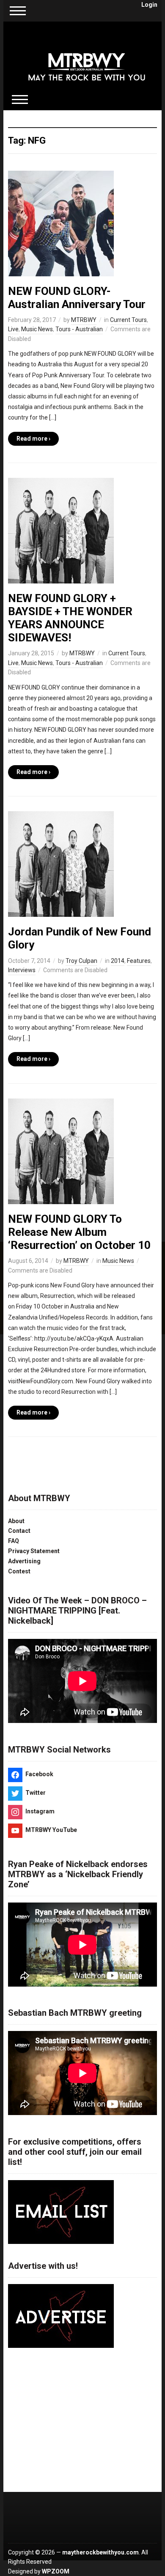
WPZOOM (56, 2571)
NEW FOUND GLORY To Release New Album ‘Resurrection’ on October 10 (79, 1232)
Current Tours (128, 320)
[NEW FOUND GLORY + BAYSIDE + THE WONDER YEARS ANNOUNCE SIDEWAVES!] (61, 530)
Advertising (24, 1561)
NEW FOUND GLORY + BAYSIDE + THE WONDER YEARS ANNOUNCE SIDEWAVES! (70, 618)
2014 (118, 961)
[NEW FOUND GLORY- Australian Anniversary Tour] (61, 223)
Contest (19, 1571)
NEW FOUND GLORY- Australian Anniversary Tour (77, 298)
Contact (19, 1531)
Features (139, 961)
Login (149, 5)
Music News (37, 329)
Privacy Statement (34, 1551)
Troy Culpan (81, 961)
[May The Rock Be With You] (87, 61)
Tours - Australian (79, 329)
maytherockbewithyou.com (100, 2552)
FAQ (14, 1541)
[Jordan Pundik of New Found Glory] (61, 864)
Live (13, 329)
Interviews (22, 970)
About (16, 1521)
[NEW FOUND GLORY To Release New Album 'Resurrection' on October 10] (61, 1150)
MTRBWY (84, 320)
